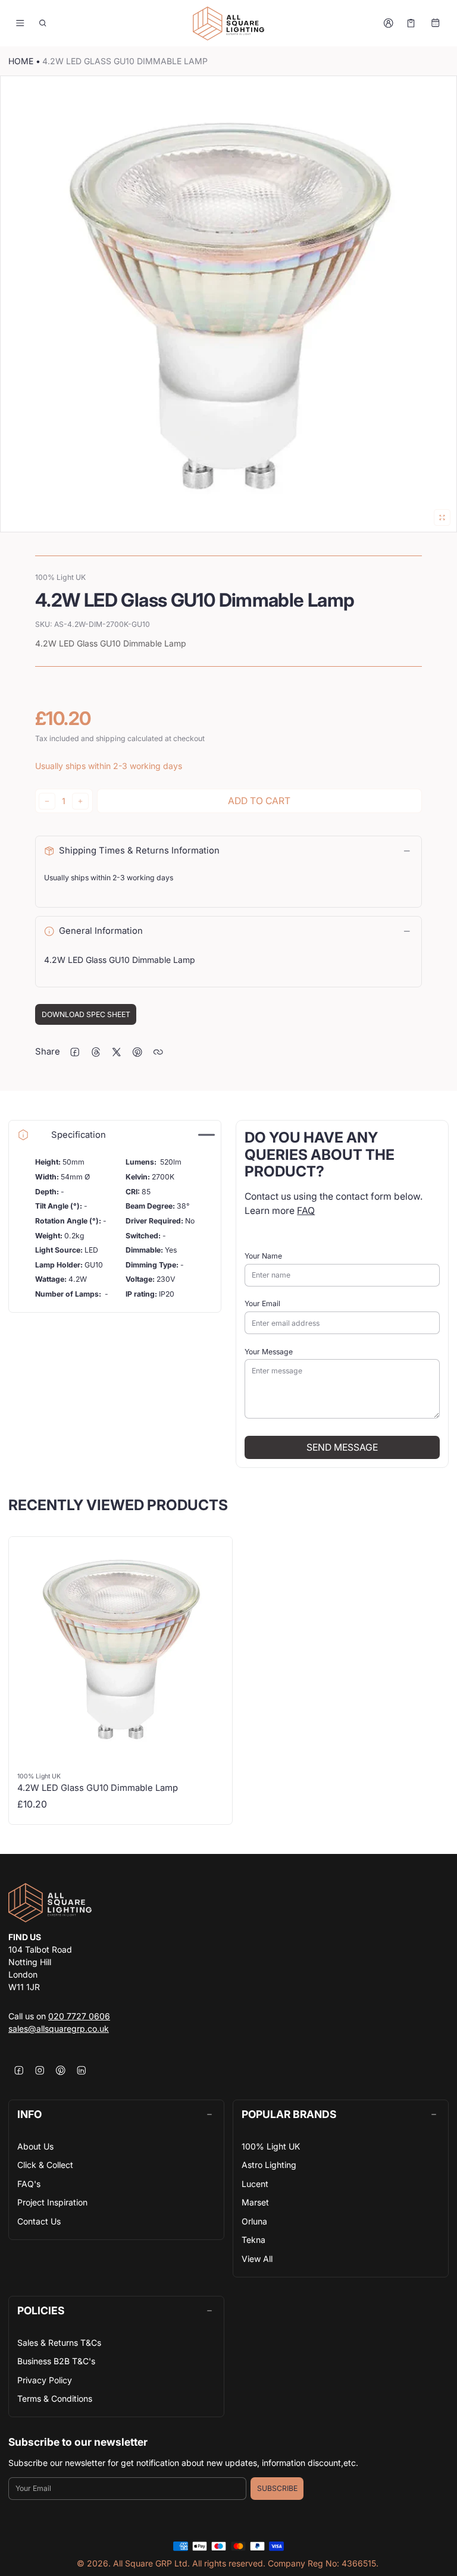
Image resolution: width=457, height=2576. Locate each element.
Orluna (254, 2221)
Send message (342, 1447)
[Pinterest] (60, 2070)
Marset (255, 2202)
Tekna (253, 2240)
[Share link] (158, 1052)
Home (21, 61)
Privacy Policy (45, 2380)
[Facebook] (19, 2070)
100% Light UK (271, 2146)
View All (257, 2259)
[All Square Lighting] (228, 23)
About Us (35, 2146)
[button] (43, 23)
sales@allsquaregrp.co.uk (59, 2029)
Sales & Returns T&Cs (59, 2343)
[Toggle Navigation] (20, 23)
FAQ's (29, 2184)
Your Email (262, 1303)
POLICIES (41, 2310)
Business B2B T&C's (56, 2361)
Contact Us (39, 2221)
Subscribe (277, 2488)
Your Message (269, 1352)
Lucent (255, 2184)
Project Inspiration (52, 2202)
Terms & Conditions (55, 2398)
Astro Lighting (269, 2165)
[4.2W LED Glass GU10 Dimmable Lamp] (120, 1681)
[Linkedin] (81, 2070)
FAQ (306, 1211)
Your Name (263, 1256)
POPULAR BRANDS (289, 2114)
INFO (29, 2114)
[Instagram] (40, 2070)
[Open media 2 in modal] (228, 304)
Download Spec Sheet (86, 1014)
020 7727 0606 (79, 2016)
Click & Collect (45, 2165)
